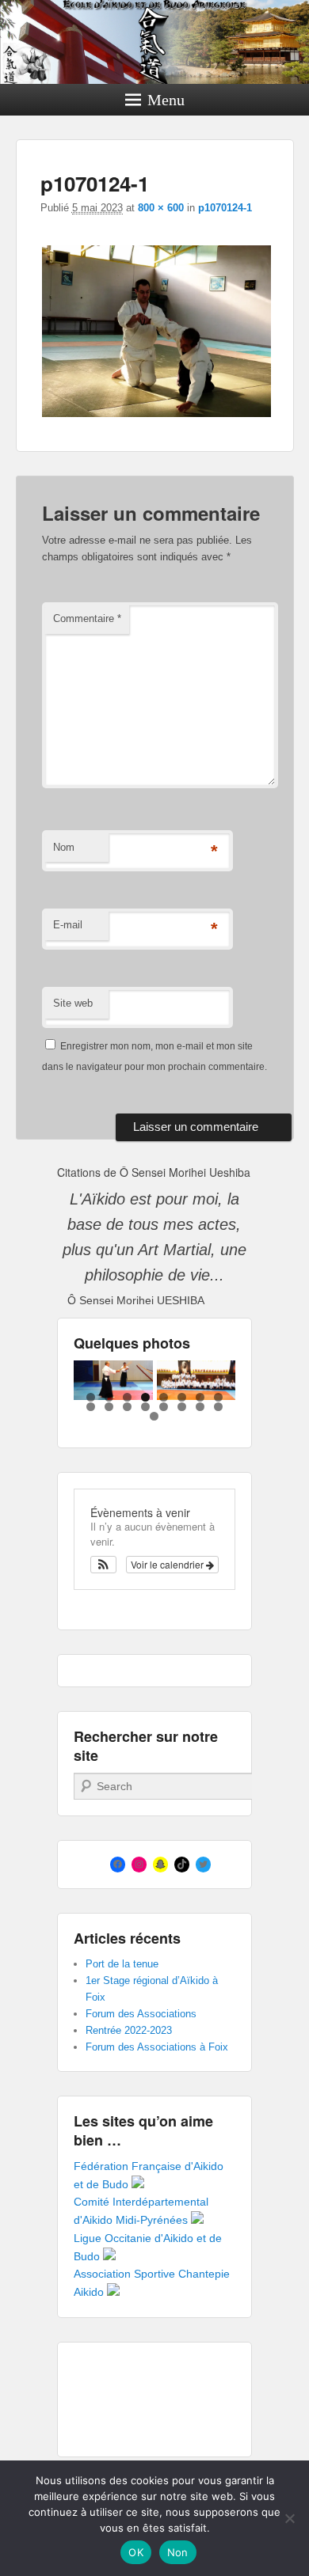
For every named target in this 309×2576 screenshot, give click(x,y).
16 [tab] (218, 1407)
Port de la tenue (122, 1964)
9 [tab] (91, 1407)
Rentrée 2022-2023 (129, 2030)
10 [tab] (109, 1407)
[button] (103, 1565)
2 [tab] (109, 1397)
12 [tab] (145, 1407)
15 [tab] (200, 1407)
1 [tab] (91, 1397)
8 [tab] (218, 1397)
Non (178, 2552)
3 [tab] (127, 1397)
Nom (64, 847)
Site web (73, 1003)
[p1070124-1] (157, 417)
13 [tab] (164, 1407)
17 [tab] (154, 1416)
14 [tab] (182, 1407)
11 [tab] (127, 1407)
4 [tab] (145, 1397)
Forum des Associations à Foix (157, 2047)
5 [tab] (164, 1397)
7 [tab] (200, 1397)
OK (136, 2552)
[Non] (289, 2518)
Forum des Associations (141, 2014)
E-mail (68, 925)
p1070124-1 (225, 208)
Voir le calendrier (168, 1564)
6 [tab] (182, 1397)
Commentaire (87, 618)
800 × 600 (161, 208)
